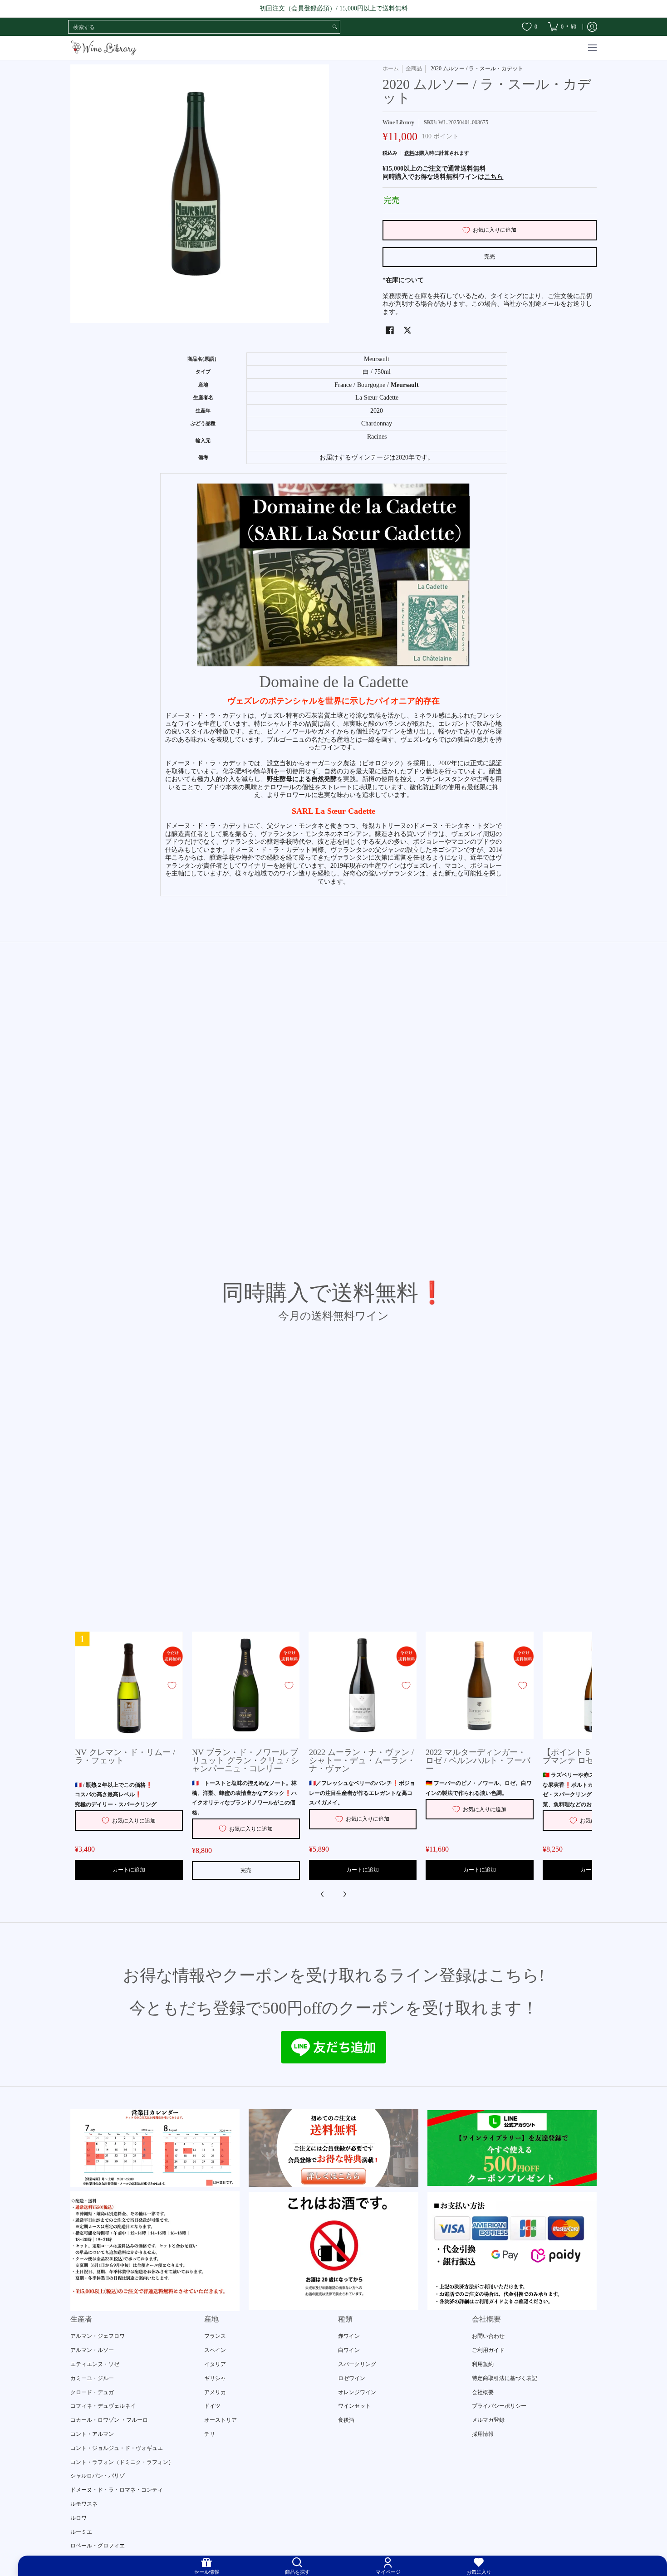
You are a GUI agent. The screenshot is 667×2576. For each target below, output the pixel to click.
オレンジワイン (357, 2392)
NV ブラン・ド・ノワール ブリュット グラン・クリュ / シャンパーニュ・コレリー (245, 1760)
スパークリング (357, 2364)
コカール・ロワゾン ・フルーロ (109, 2420)
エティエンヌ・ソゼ (95, 2364)
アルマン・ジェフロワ (98, 2336)
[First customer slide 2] (333, 2148)
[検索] (335, 27)
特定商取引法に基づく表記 (505, 2378)
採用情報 (483, 2434)
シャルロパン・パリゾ (98, 2476)
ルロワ (78, 2518)
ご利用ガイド (488, 2350)
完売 (490, 257)
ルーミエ (81, 2532)
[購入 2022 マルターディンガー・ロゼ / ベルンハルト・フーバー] (480, 1686)
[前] (323, 1894)
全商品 (414, 68)
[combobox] (199, 27)
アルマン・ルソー (92, 2350)
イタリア (215, 2364)
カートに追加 (129, 1870)
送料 (409, 153)
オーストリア (221, 2420)
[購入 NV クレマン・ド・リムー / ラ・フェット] (129, 1686)
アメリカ (215, 2392)
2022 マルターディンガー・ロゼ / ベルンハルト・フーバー (478, 1760)
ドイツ (212, 2406)
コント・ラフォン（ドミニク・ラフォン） (122, 2462)
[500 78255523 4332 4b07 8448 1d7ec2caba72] (512, 2148)
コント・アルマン (92, 2434)
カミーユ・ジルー (92, 2378)
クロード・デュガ (92, 2392)
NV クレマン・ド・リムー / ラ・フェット (125, 1756)
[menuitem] (562, 27)
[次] (344, 1894)
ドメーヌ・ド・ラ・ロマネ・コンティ (117, 2490)
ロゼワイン (352, 2378)
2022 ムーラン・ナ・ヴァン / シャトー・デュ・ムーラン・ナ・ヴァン (362, 1760)
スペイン (215, 2350)
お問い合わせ (488, 2336)
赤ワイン (349, 2336)
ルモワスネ (84, 2504)
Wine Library (398, 122)
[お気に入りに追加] (172, 1686)
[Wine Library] (104, 48)
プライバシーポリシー (499, 2406)
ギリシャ (215, 2378)
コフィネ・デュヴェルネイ (103, 2406)
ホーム (391, 68)
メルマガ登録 (488, 2420)
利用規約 (483, 2364)
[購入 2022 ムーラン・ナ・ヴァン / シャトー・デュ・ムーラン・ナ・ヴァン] (363, 1686)
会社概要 (483, 2392)
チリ (210, 2434)
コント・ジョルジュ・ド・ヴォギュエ (117, 2448)
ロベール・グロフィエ (98, 2546)
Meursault (405, 385)
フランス (215, 2336)
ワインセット (354, 2406)
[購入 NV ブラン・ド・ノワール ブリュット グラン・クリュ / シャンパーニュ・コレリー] (246, 1686)
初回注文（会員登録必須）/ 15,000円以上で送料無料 (334, 8)
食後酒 (346, 2420)
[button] (390, 330)
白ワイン (349, 2350)
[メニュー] (592, 48)
